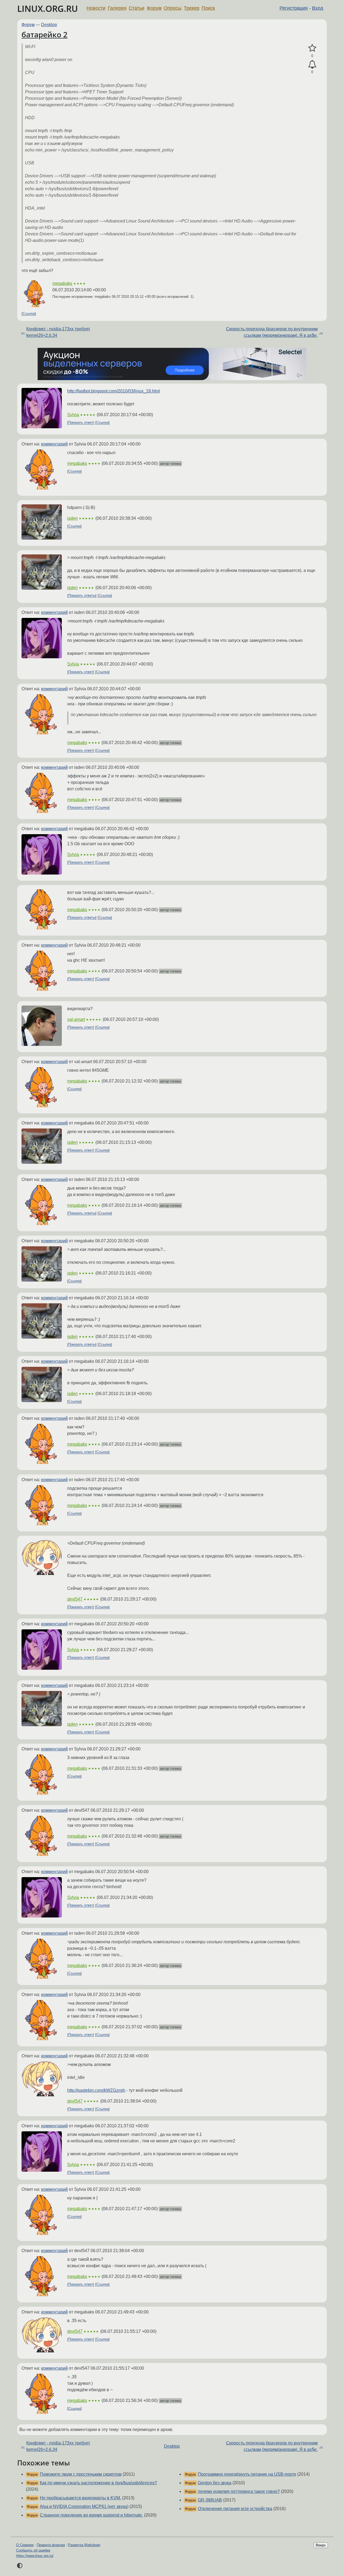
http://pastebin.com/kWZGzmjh (96, 2090)
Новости (96, 8)
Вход (318, 8)
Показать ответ (81, 423)
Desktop (49, 25)
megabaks (62, 283)
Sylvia (73, 415)
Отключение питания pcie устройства (235, 2509)
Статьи (137, 8)
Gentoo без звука (215, 2483)
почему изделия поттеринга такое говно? (239, 2491)
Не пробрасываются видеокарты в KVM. (80, 2498)
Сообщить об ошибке (33, 2550)
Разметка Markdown (84, 2545)
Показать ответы (82, 596)
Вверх (321, 2545)
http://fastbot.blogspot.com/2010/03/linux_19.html (114, 391)
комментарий (54, 444)
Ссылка (29, 314)
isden (72, 518)
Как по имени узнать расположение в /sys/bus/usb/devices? (98, 2483)
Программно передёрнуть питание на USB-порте (247, 2474)
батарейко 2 (44, 34)
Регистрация (294, 8)
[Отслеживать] (312, 65)
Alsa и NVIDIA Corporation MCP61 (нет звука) (84, 2506)
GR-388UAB (210, 2500)
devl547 (75, 1599)
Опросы (173, 8)
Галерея (117, 8)
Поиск (208, 8)
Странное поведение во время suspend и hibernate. (91, 2515)
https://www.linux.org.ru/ (35, 2556)
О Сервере (25, 2545)
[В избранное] (312, 48)
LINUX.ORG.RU (48, 8)
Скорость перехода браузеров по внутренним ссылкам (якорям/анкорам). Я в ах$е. (272, 332)
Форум (154, 8)
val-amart (76, 1019)
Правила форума (51, 2545)
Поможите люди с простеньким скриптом (81, 2474)
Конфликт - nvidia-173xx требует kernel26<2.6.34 (58, 332)
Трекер (192, 8)
